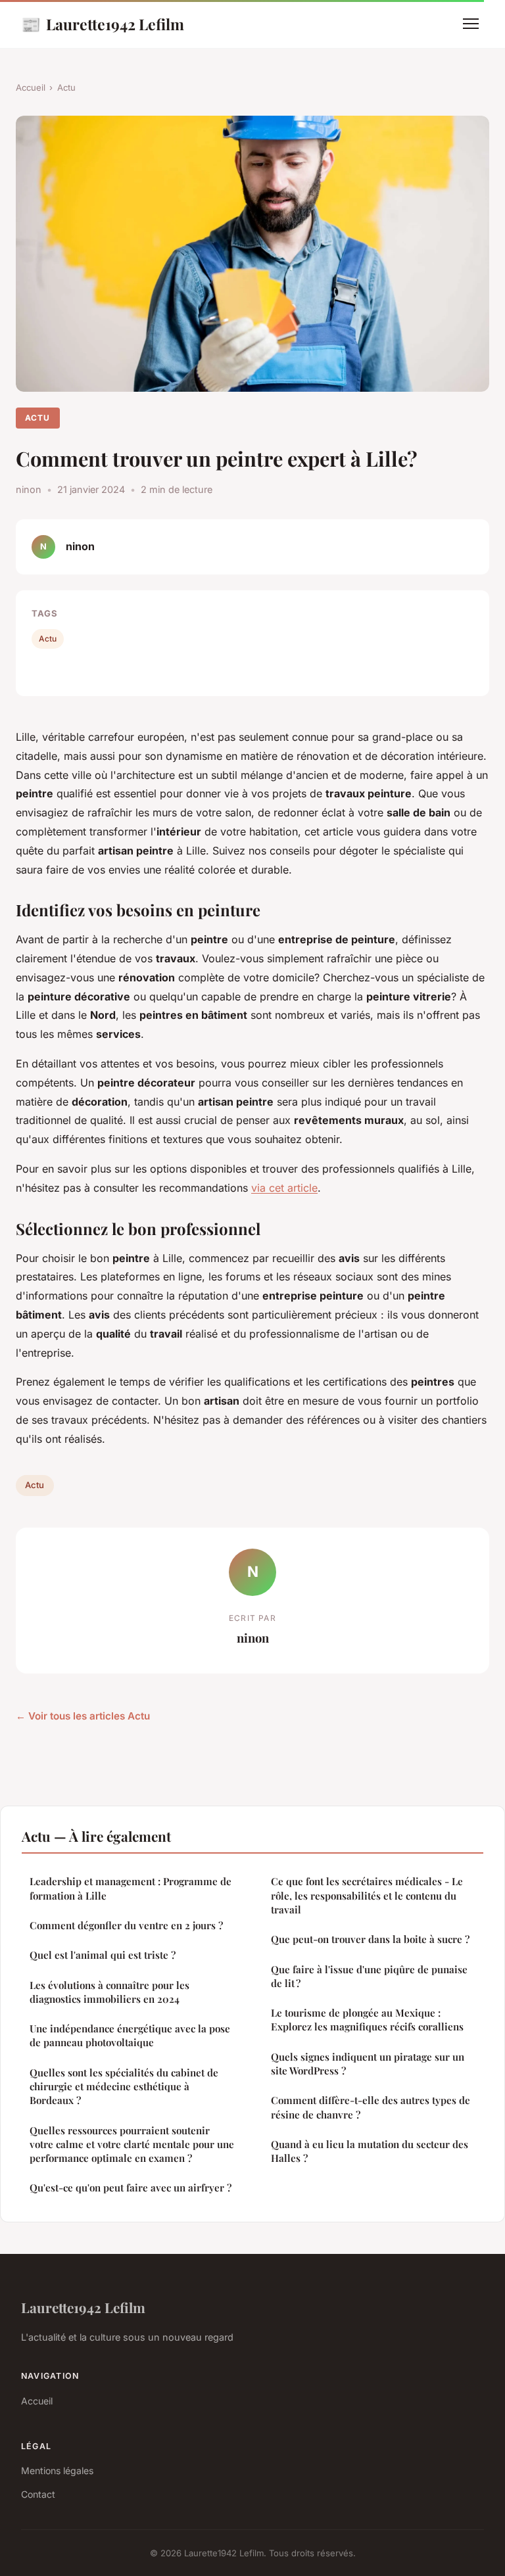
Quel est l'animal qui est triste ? (103, 1955)
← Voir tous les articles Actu (83, 1716)
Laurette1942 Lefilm (103, 24)
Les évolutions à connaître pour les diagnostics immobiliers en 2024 (109, 1992)
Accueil (31, 87)
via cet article (284, 1188)
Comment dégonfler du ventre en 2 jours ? (126, 1925)
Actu (66, 87)
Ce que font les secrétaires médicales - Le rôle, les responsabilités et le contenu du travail (367, 1895)
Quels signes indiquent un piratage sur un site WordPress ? (368, 2064)
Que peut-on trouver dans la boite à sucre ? (370, 1939)
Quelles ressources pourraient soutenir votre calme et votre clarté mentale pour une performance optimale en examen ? (132, 2144)
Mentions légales (57, 2471)
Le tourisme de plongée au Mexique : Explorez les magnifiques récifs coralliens (367, 2020)
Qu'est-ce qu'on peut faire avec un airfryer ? (131, 2188)
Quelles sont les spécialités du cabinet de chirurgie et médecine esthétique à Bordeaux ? (124, 2087)
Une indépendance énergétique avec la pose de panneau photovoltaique (130, 2035)
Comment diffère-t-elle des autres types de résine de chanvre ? (371, 2107)
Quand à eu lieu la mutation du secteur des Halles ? (370, 2151)
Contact (38, 2494)
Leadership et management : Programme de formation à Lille (131, 1888)
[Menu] (471, 24)
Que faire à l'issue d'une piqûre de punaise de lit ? (369, 1976)
